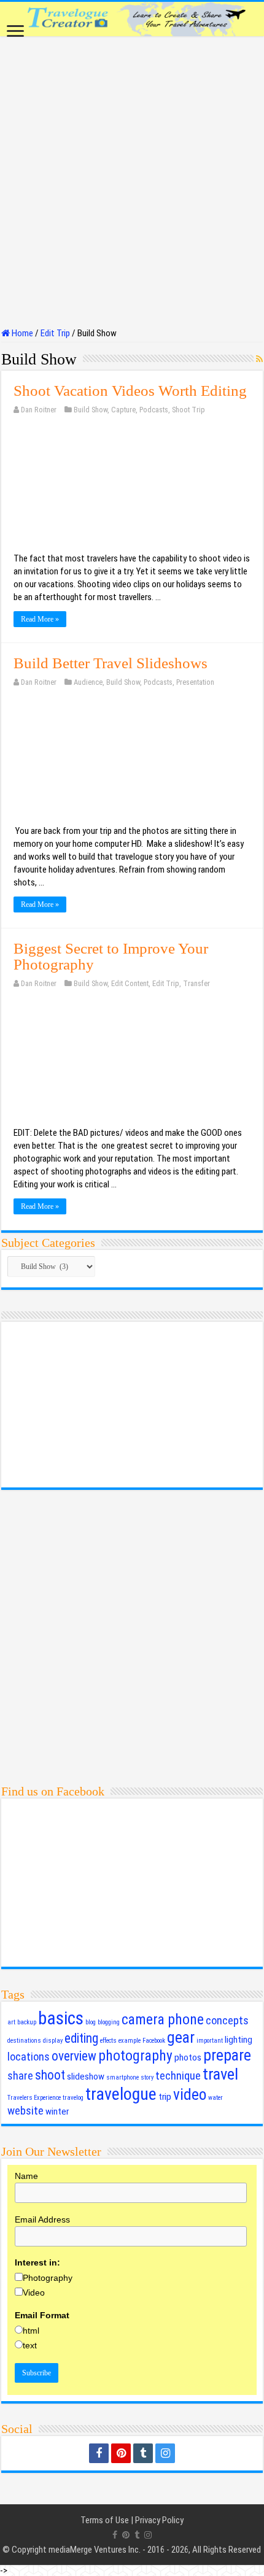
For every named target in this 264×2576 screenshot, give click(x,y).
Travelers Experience (34, 2098)
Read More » (40, 619)
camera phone (163, 2019)
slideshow (86, 2077)
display (53, 2041)
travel (220, 2074)
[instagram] (165, 2453)
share (20, 2076)
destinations (24, 2041)
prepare (227, 2055)
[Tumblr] (143, 2453)
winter (57, 2111)
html (31, 2331)
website (25, 2111)
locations (29, 2057)
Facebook (154, 2041)
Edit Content (130, 983)
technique (178, 2076)
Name (26, 2176)
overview (74, 2056)
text (30, 2345)
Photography (48, 2278)
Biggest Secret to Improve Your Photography (111, 956)
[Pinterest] (121, 2453)
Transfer (196, 983)
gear (181, 2038)
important (210, 2041)
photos (188, 2057)
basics (61, 2018)
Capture (123, 410)
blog (91, 2022)
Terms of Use (105, 2520)
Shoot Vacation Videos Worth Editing (130, 391)
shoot (50, 2075)
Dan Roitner (39, 410)
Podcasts (154, 410)
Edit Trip (55, 333)
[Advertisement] (132, 183)
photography (135, 2056)
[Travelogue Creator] (132, 19)
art (11, 2022)
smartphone (122, 2077)
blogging (109, 2022)
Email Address (42, 2219)
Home (21, 333)
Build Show (91, 410)
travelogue (121, 2094)
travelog (73, 2098)
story (147, 2077)
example (130, 2041)
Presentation (195, 682)
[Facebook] (99, 2453)
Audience (88, 682)
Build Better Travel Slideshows (111, 663)
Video (34, 2293)
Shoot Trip (188, 410)
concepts (227, 2021)
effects (108, 2041)
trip (165, 2097)
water (215, 2098)
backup (27, 2022)
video (190, 2095)
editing (81, 2038)
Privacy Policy (159, 2520)
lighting (239, 2040)
